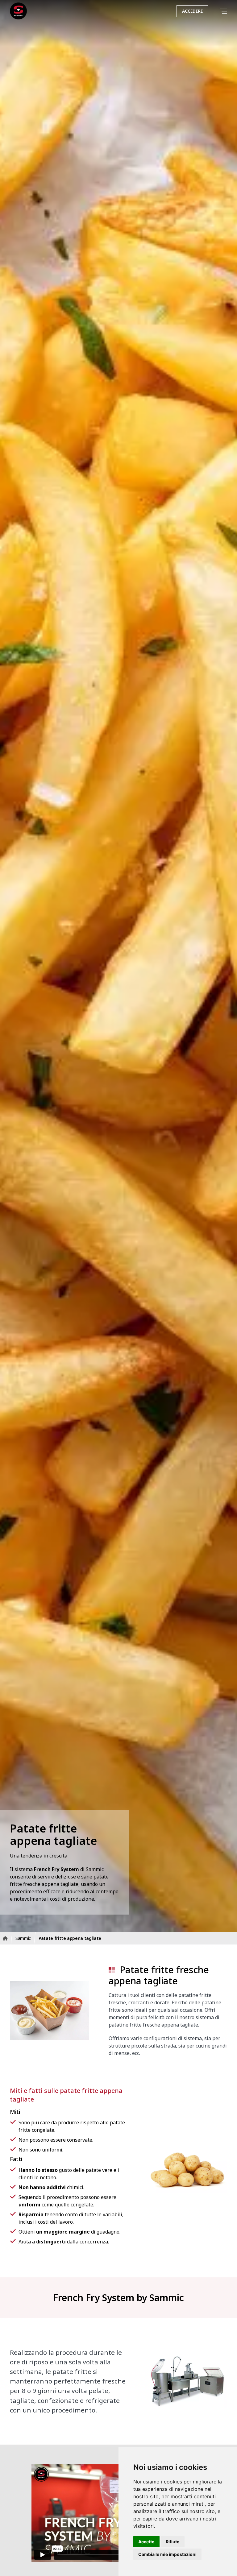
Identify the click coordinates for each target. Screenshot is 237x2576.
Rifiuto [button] (173, 2542)
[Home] (18, 11)
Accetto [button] (146, 2542)
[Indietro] (215, 11)
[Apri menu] (225, 11)
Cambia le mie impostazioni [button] (167, 2554)
